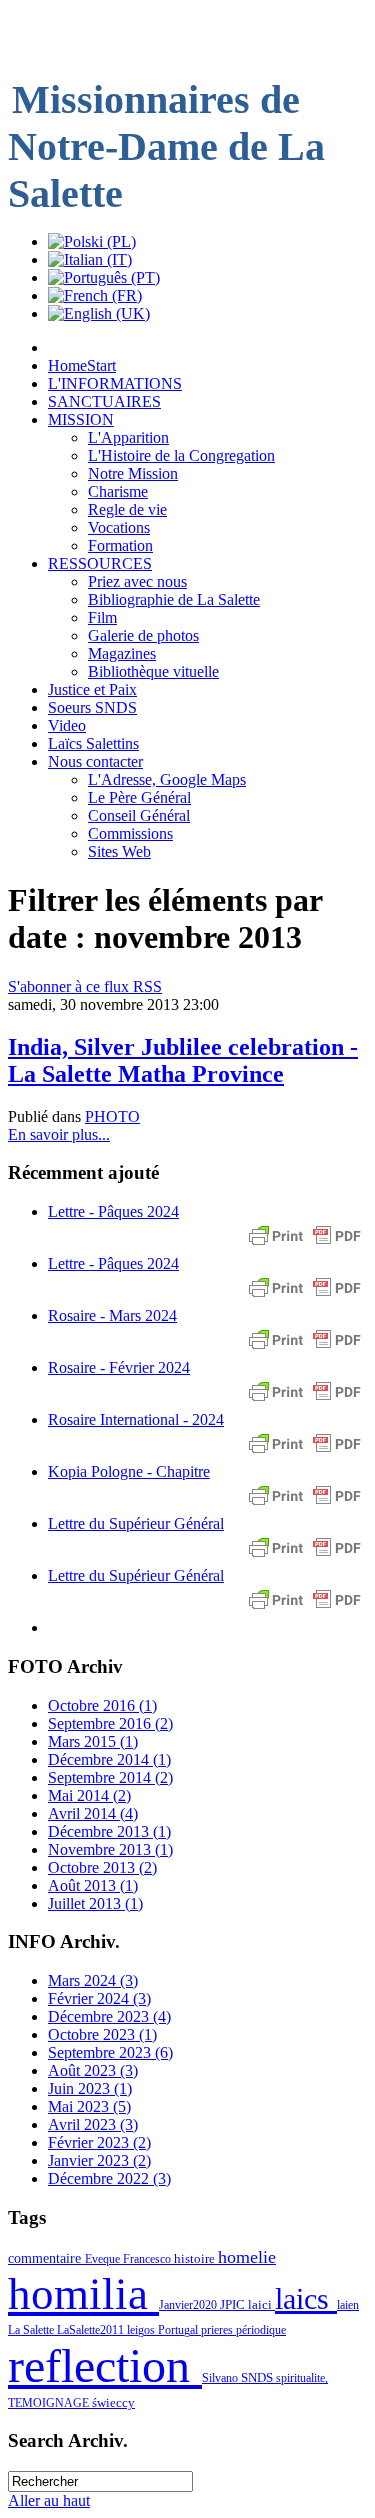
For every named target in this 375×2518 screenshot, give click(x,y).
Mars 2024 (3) (93, 1980)
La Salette (32, 2330)
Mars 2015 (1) (93, 1741)
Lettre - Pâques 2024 (113, 1211)
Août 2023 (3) (93, 2070)
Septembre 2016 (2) (110, 1723)
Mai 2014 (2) (89, 1795)
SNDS (258, 2378)
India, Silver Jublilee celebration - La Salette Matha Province (183, 1060)
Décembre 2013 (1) (109, 1831)
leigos (142, 2330)
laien (348, 2305)
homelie (247, 2257)
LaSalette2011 (92, 2330)
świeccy (113, 2402)
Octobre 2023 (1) (102, 2034)
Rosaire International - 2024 (136, 1419)
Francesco (148, 2259)
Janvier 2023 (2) (99, 2160)
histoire (196, 2258)
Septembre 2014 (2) (110, 1777)
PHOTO (112, 1116)
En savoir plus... (59, 1134)
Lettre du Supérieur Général (136, 1523)
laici (261, 2304)
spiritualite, (302, 2378)
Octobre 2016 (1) (102, 1705)
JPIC (234, 2304)
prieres (218, 2330)
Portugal (179, 2330)
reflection (105, 2365)
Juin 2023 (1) (90, 2088)
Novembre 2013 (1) (110, 1849)
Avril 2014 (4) (93, 1813)
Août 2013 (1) (93, 1885)
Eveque (104, 2259)
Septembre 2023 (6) (110, 2052)
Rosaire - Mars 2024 (112, 1315)
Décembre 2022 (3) (109, 2178)
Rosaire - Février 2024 (119, 1367)
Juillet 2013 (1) (95, 1903)
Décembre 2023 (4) (109, 2016)
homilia (83, 2294)
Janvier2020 (189, 2305)
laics (306, 2299)
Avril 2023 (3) (93, 2124)
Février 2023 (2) (99, 2142)
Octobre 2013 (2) (102, 1867)
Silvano (221, 2378)
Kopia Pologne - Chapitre (129, 1471)
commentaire (46, 2258)
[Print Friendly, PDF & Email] (305, 1245)
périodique (261, 2330)
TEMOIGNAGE (50, 2403)
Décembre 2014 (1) (109, 1759)
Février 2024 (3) (99, 1998)
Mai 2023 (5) (89, 2106)
